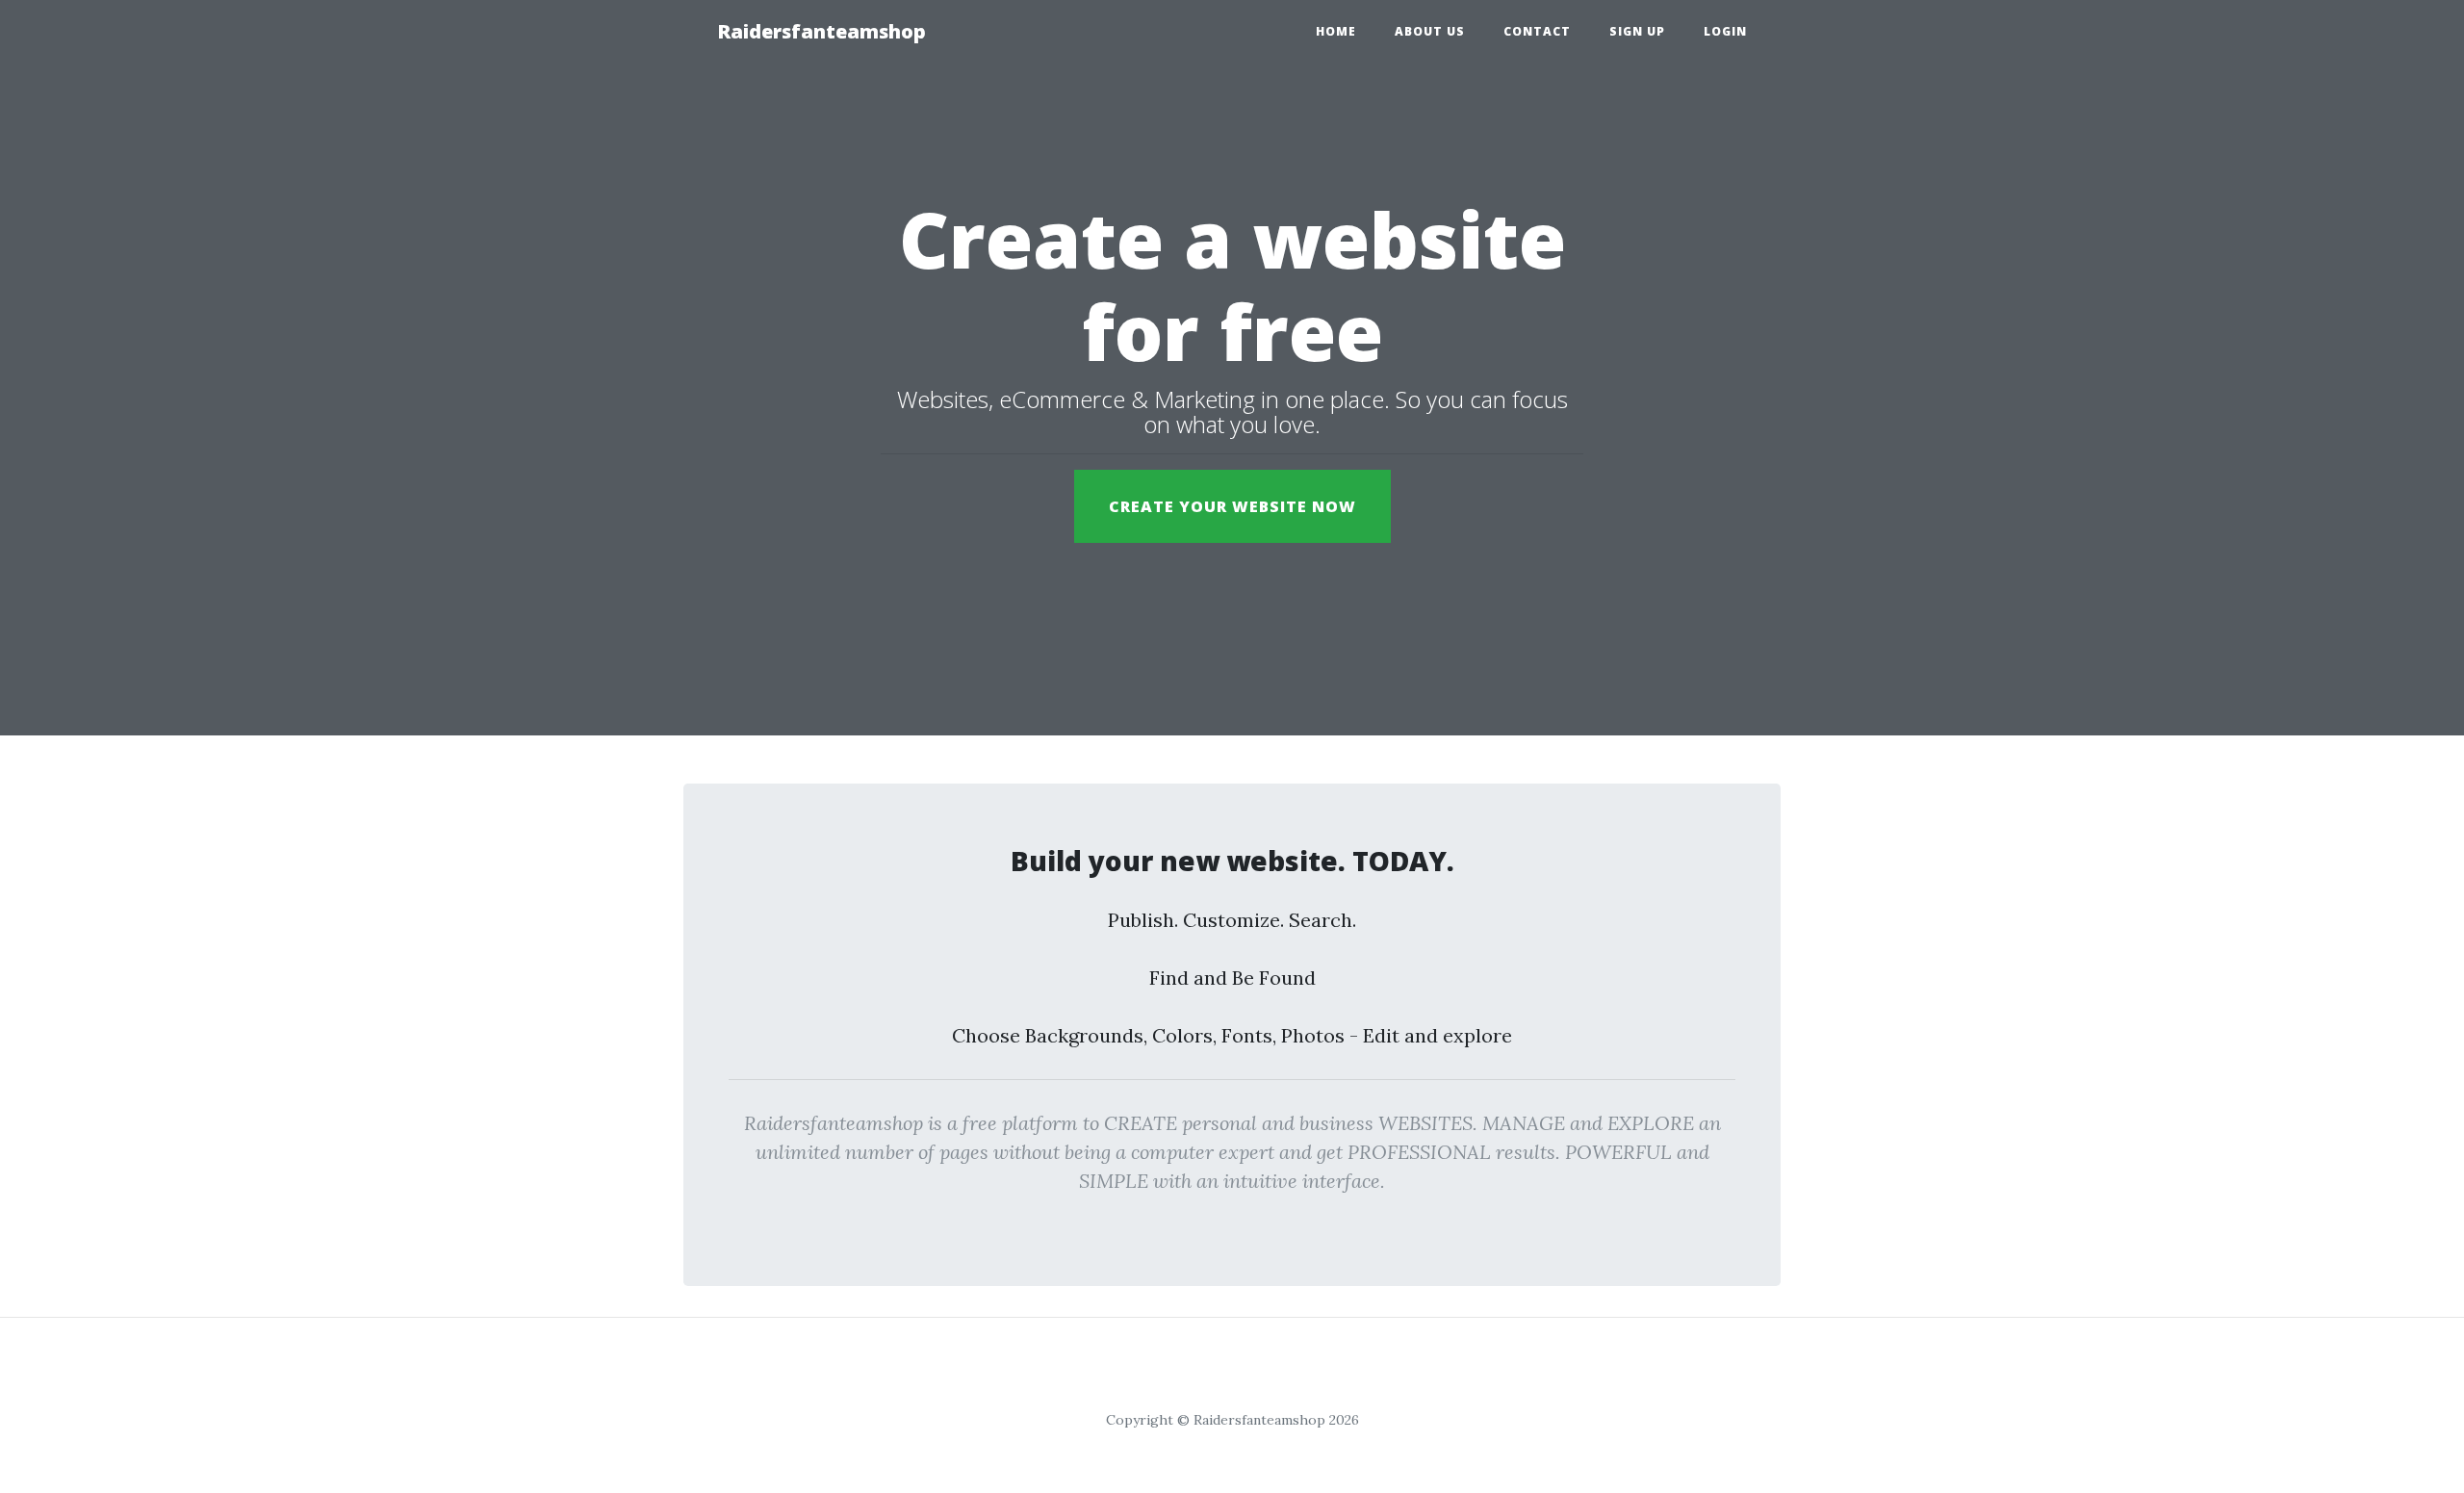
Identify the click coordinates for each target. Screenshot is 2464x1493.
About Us (1430, 31)
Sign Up (1637, 31)
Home (1336, 31)
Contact (1537, 31)
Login (1725, 31)
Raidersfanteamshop (821, 31)
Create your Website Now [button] (1232, 506)
